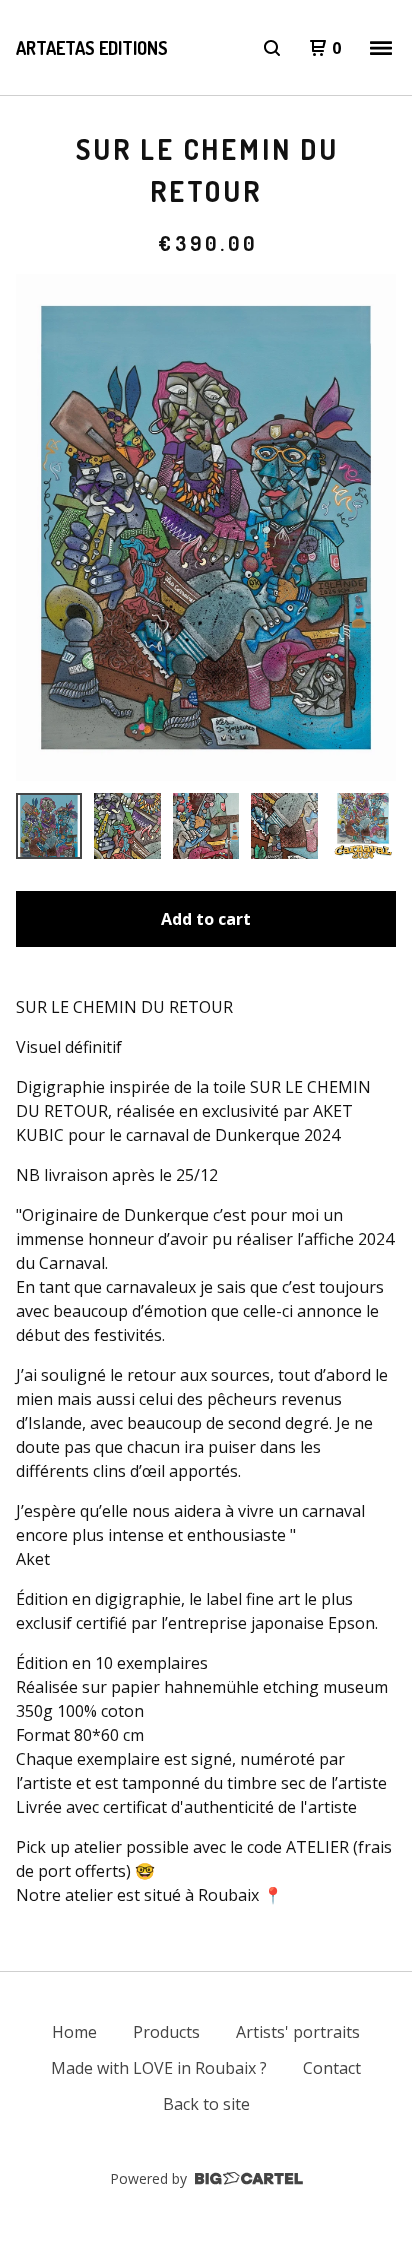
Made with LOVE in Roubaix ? (159, 2068)
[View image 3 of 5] (206, 826)
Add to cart (206, 919)
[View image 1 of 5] (49, 826)
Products (166, 2032)
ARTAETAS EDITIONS (92, 48)
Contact (332, 2068)
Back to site (206, 2104)
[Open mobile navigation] (381, 48)
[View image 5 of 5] (363, 826)
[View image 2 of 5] (127, 826)
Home (74, 2032)
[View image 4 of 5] (284, 826)
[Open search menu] (272, 48)
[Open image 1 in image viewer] (206, 527)
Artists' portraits (298, 2032)
